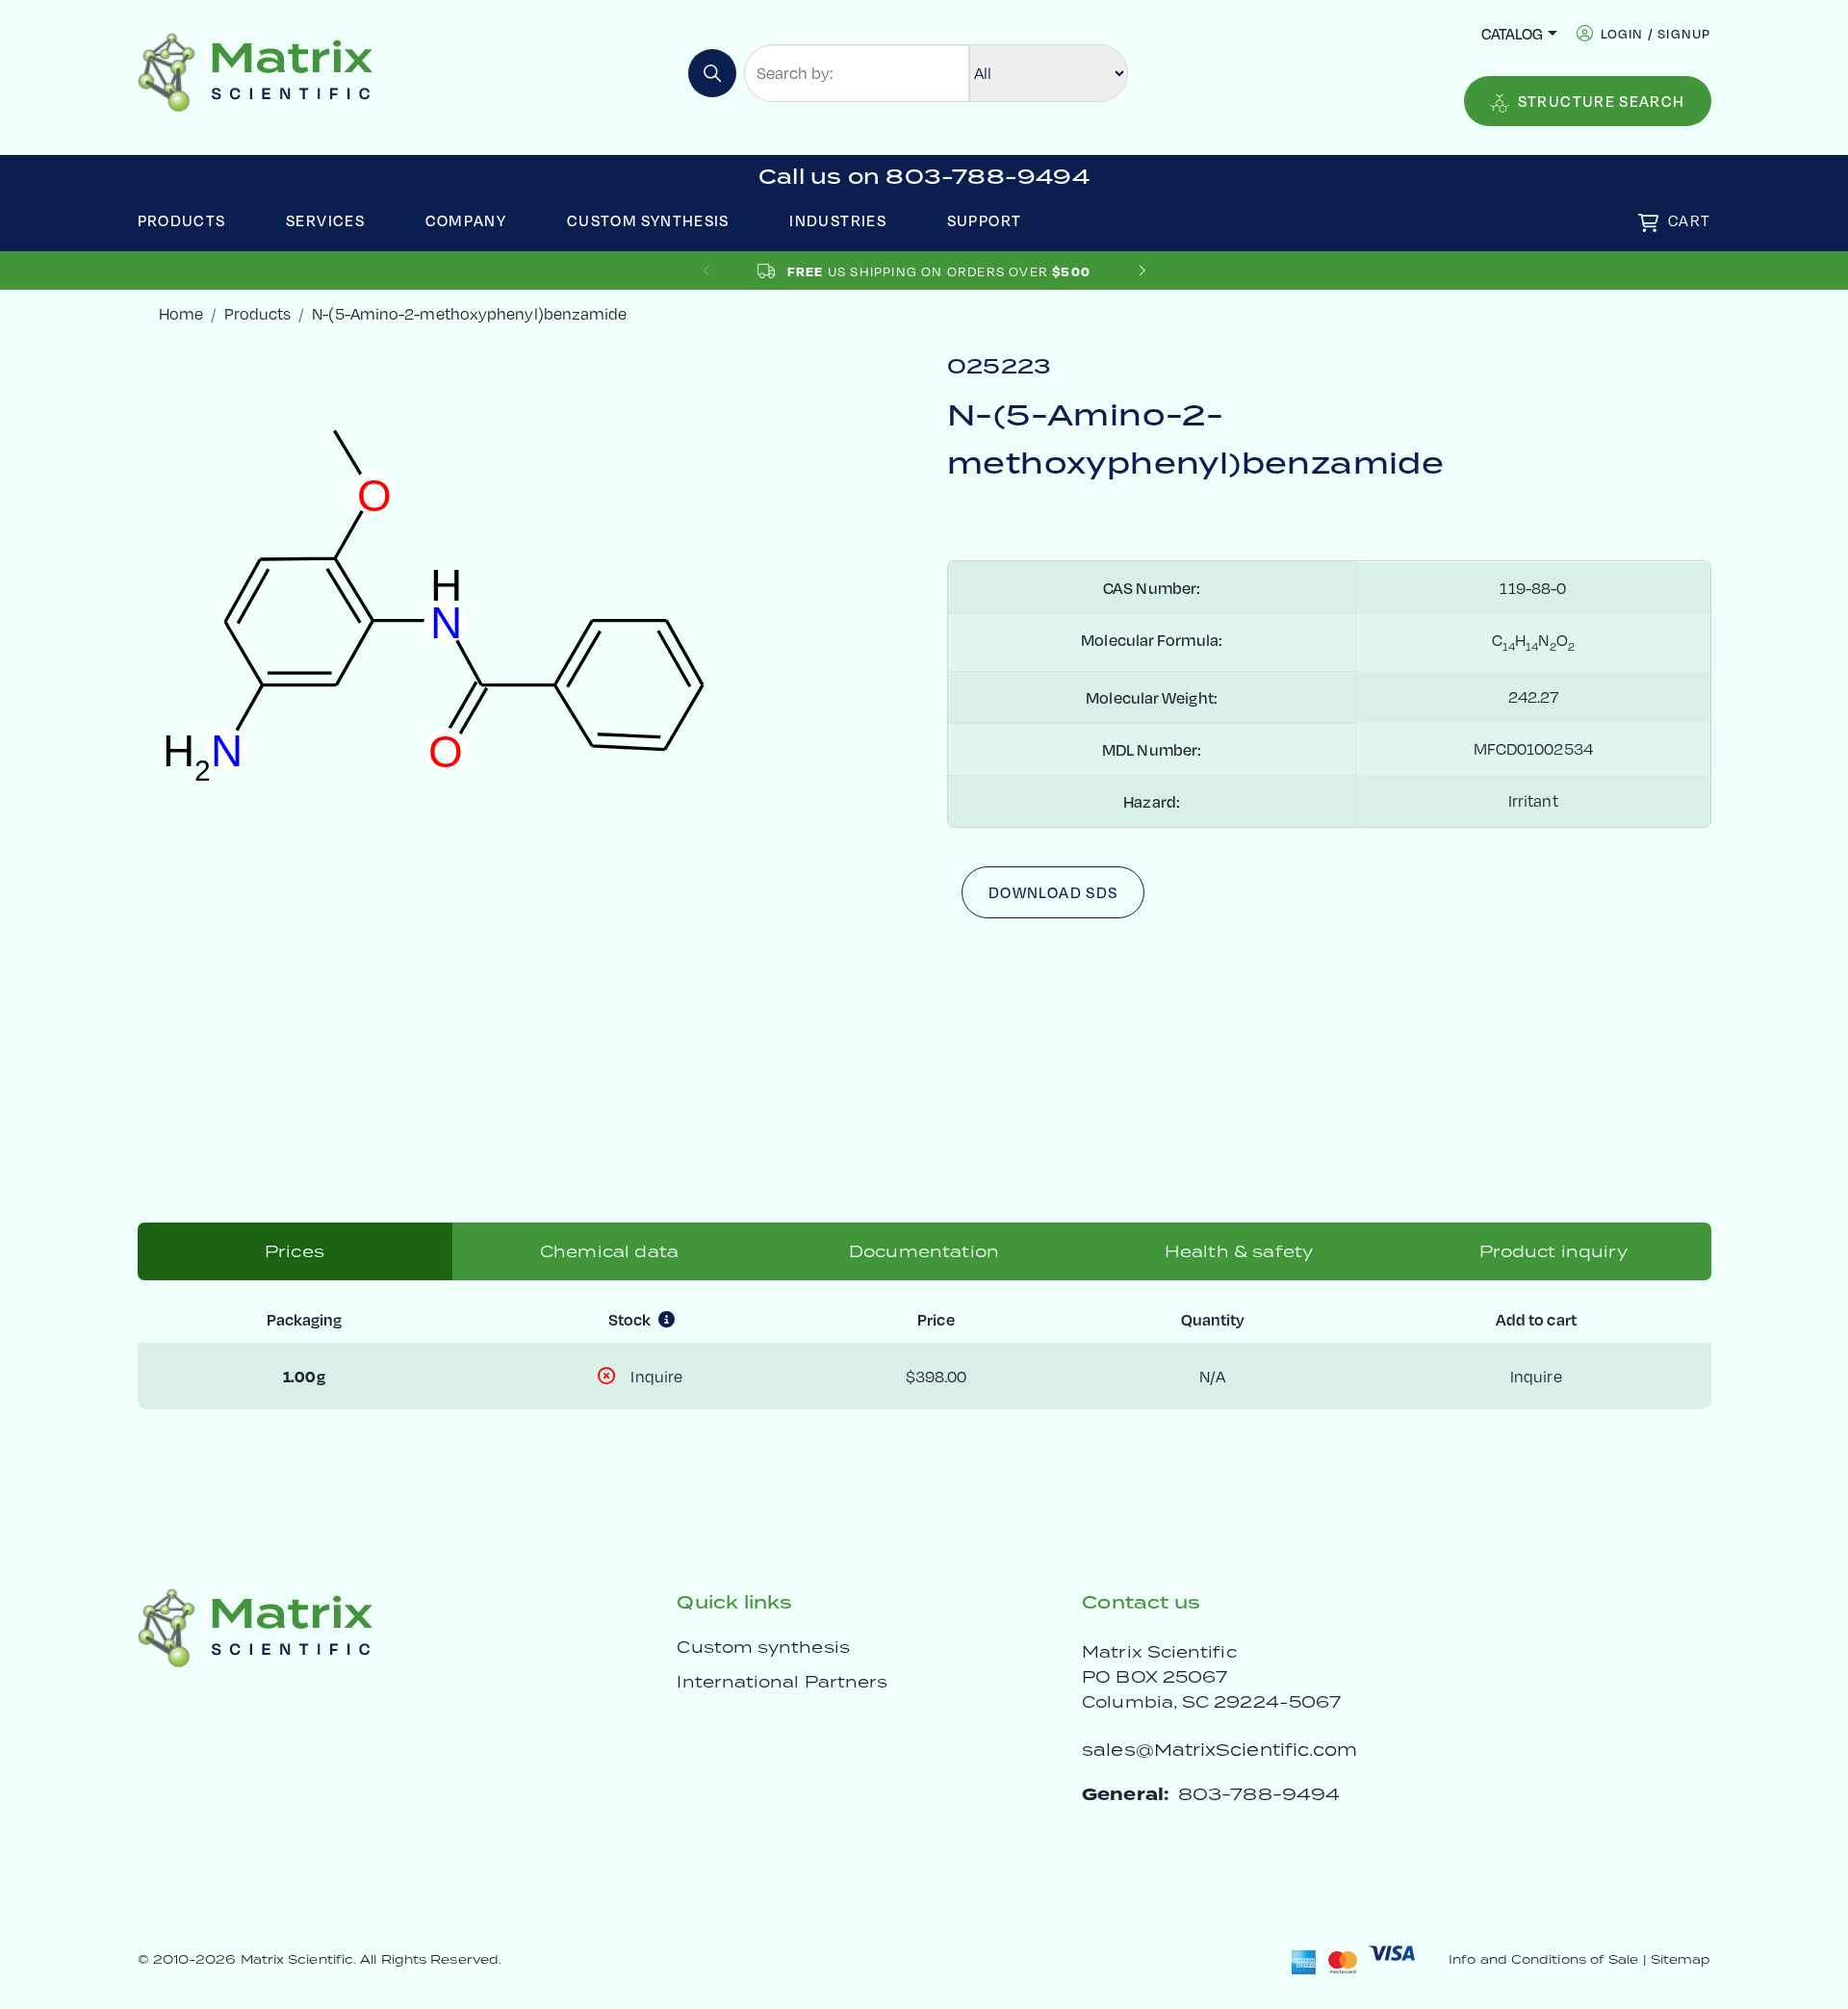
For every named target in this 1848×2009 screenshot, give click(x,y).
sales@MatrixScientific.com (1219, 1750)
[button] (1142, 271)
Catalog (1512, 33)
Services (325, 220)
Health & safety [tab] (1239, 1251)
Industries (838, 220)
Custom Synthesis (648, 220)
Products (182, 220)
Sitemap (1681, 1959)
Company (466, 220)
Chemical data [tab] (609, 1251)
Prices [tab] (295, 1251)
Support (985, 220)
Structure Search (1602, 101)
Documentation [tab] (924, 1251)
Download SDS (1053, 892)
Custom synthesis (763, 1647)
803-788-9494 (1259, 1794)
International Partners (782, 1682)
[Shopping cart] (1648, 223)
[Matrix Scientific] (256, 71)
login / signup (1656, 33)
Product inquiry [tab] (1553, 1251)
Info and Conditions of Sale (1543, 1959)
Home (181, 313)
